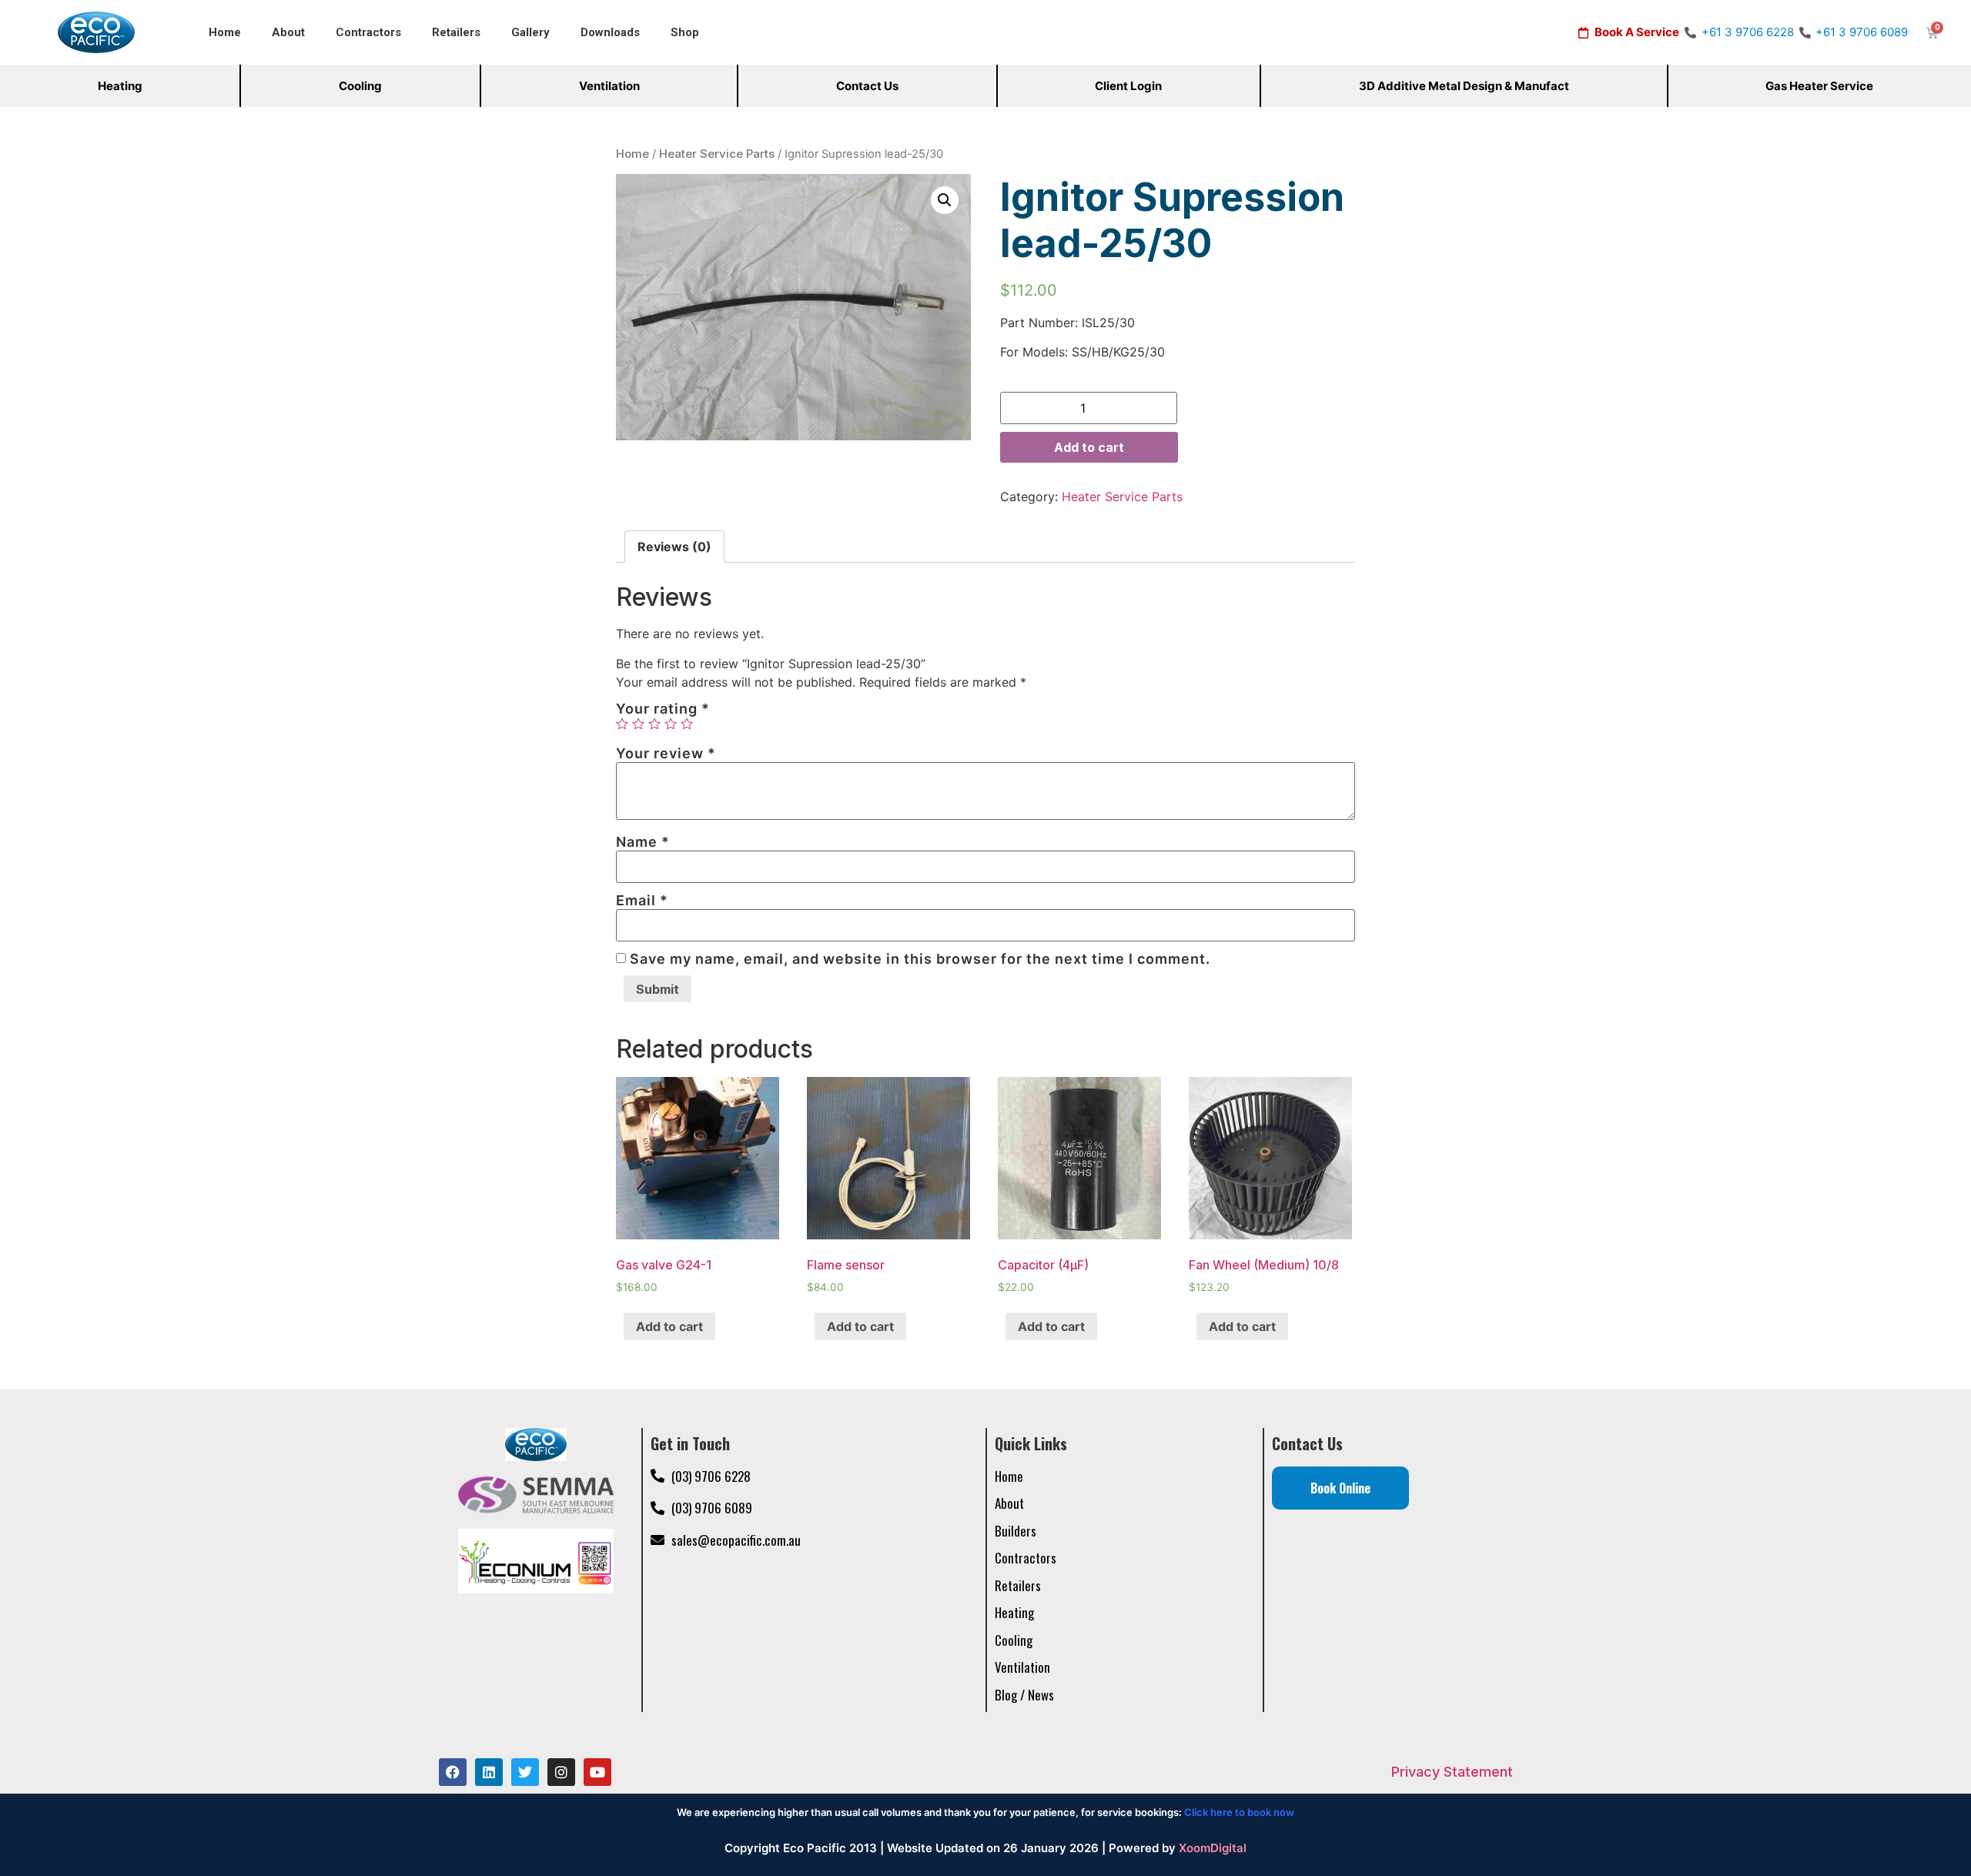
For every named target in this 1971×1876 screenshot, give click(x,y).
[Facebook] (453, 1772)
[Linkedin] (489, 1772)
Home (225, 32)
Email (642, 901)
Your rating (663, 709)
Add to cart (1089, 447)
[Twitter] (525, 1772)
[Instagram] (561, 1772)
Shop (685, 32)
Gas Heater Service (1819, 86)
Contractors (368, 32)
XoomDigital (1213, 1848)
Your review (666, 754)
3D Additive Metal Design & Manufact (1464, 86)
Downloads (610, 32)
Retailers (456, 32)
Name (643, 842)
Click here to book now (1239, 1812)
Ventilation (609, 86)
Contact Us (867, 86)
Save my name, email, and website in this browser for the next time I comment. (920, 959)
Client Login (1128, 86)
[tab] (674, 547)
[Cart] (1932, 33)
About (288, 32)
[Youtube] (597, 1772)
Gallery (530, 32)
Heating (120, 86)
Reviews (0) (674, 547)
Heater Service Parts (717, 154)
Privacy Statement (1452, 1772)
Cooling (360, 86)
